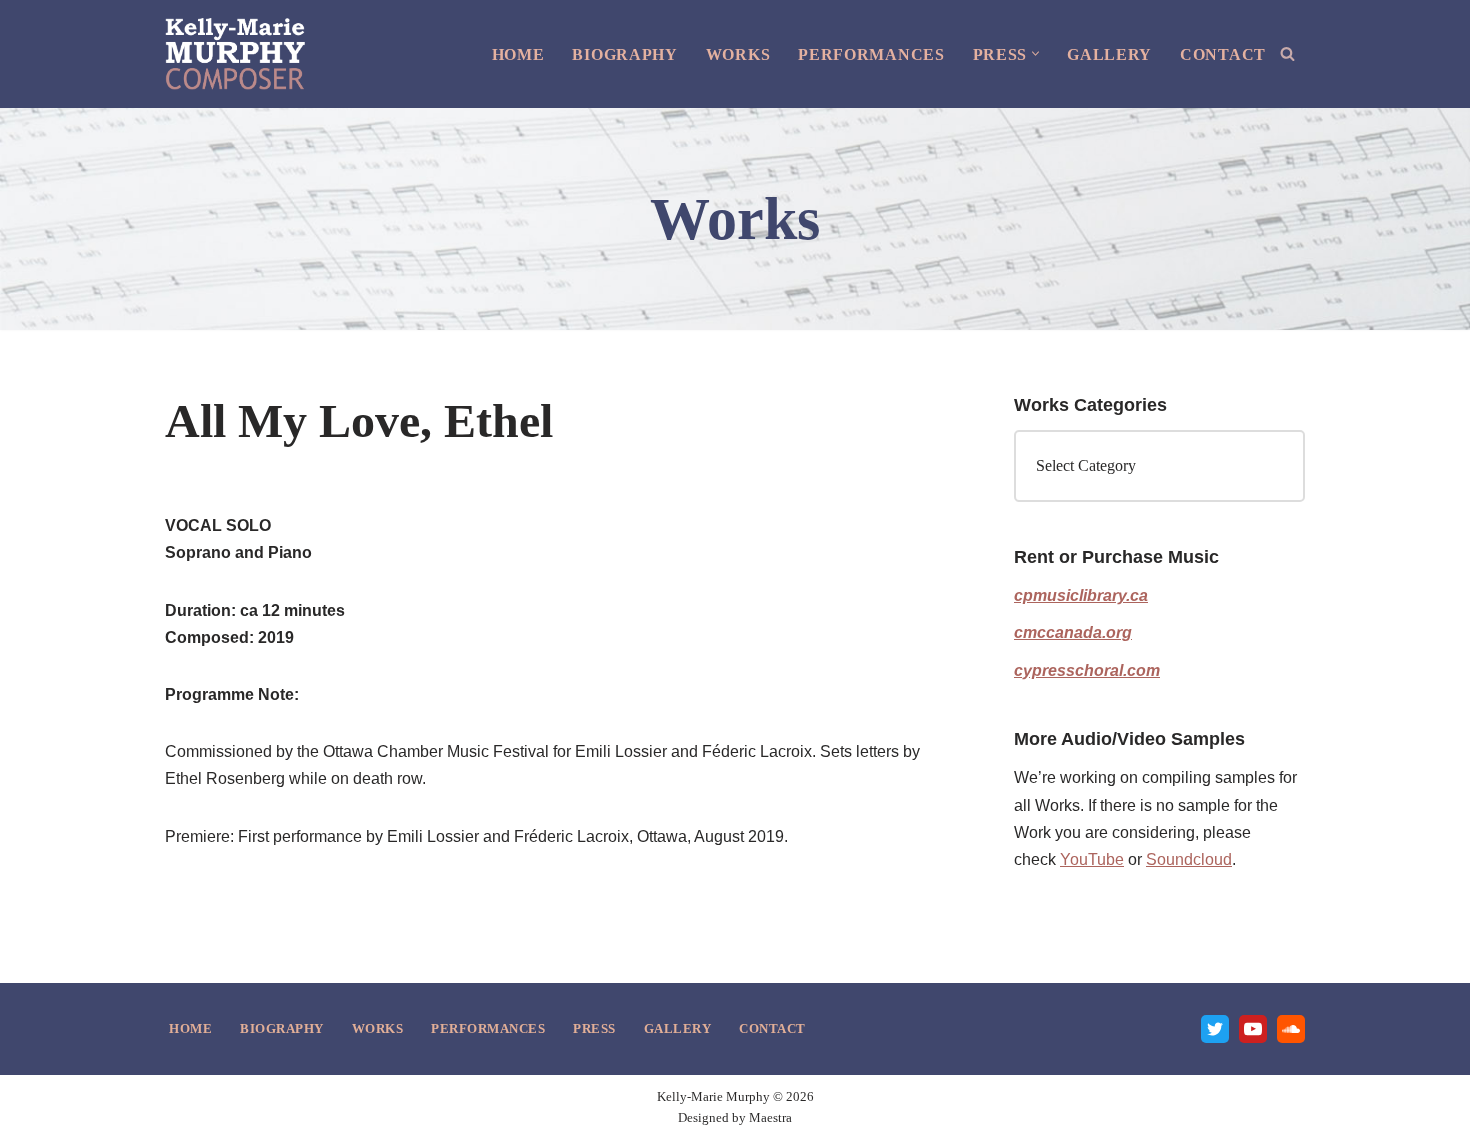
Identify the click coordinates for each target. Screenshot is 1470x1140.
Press (594, 1029)
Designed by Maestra (735, 1118)
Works (738, 54)
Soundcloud (1189, 859)
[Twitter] (1215, 1029)
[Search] (1287, 53)
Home (518, 54)
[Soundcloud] (1291, 1029)
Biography (624, 54)
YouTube (1092, 859)
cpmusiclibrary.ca (1081, 595)
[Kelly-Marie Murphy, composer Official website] (235, 54)
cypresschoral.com (1087, 670)
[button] (1035, 53)
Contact (1223, 54)
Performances (871, 54)
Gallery (1109, 54)
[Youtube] (1253, 1029)
